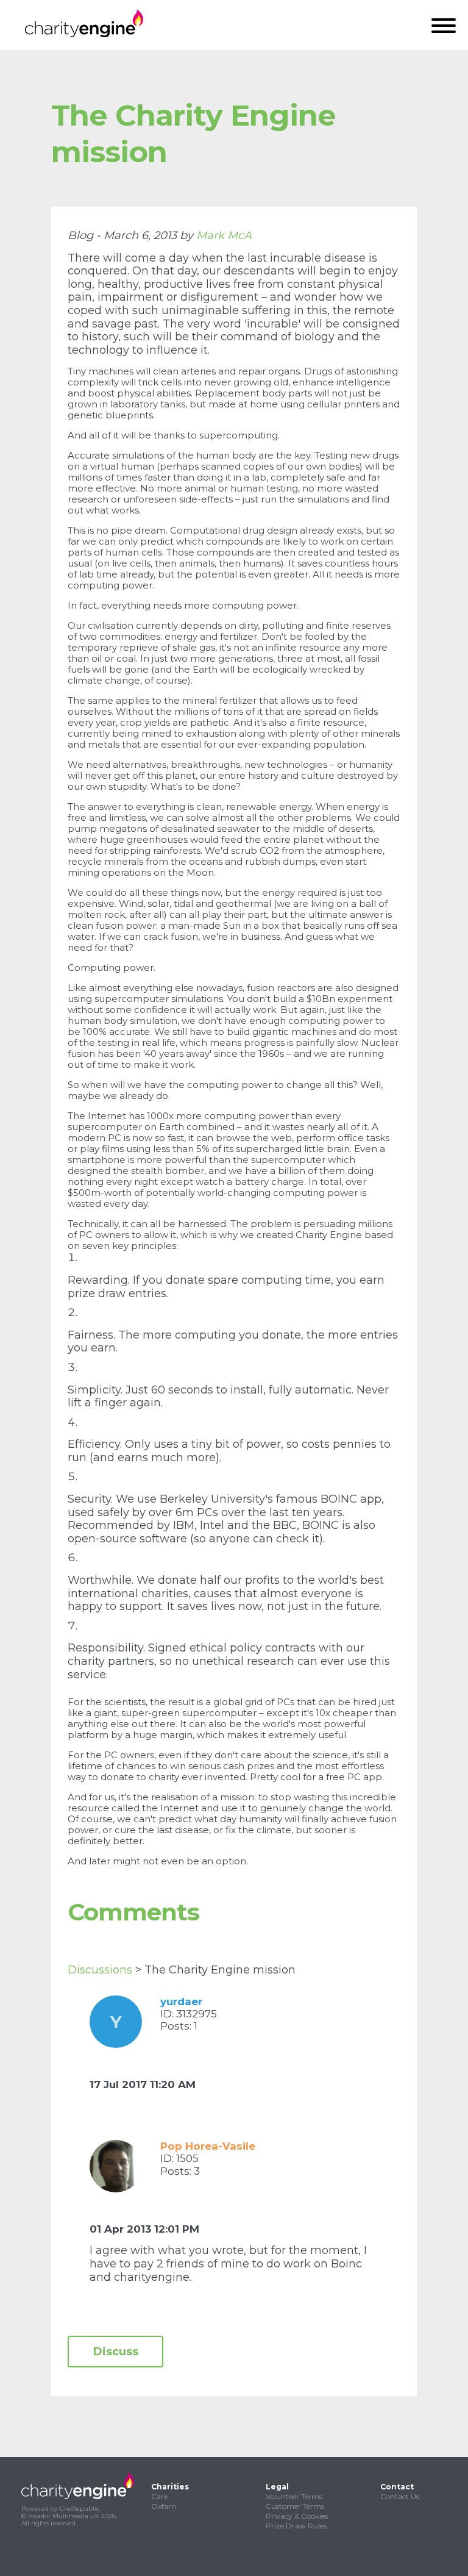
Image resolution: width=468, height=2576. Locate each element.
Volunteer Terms (294, 2496)
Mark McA (224, 235)
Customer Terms (295, 2506)
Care (159, 2496)
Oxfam (164, 2506)
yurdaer (181, 2002)
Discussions (100, 1970)
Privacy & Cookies (297, 2516)
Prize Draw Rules (296, 2526)
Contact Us (400, 2496)
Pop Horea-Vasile (208, 2146)
